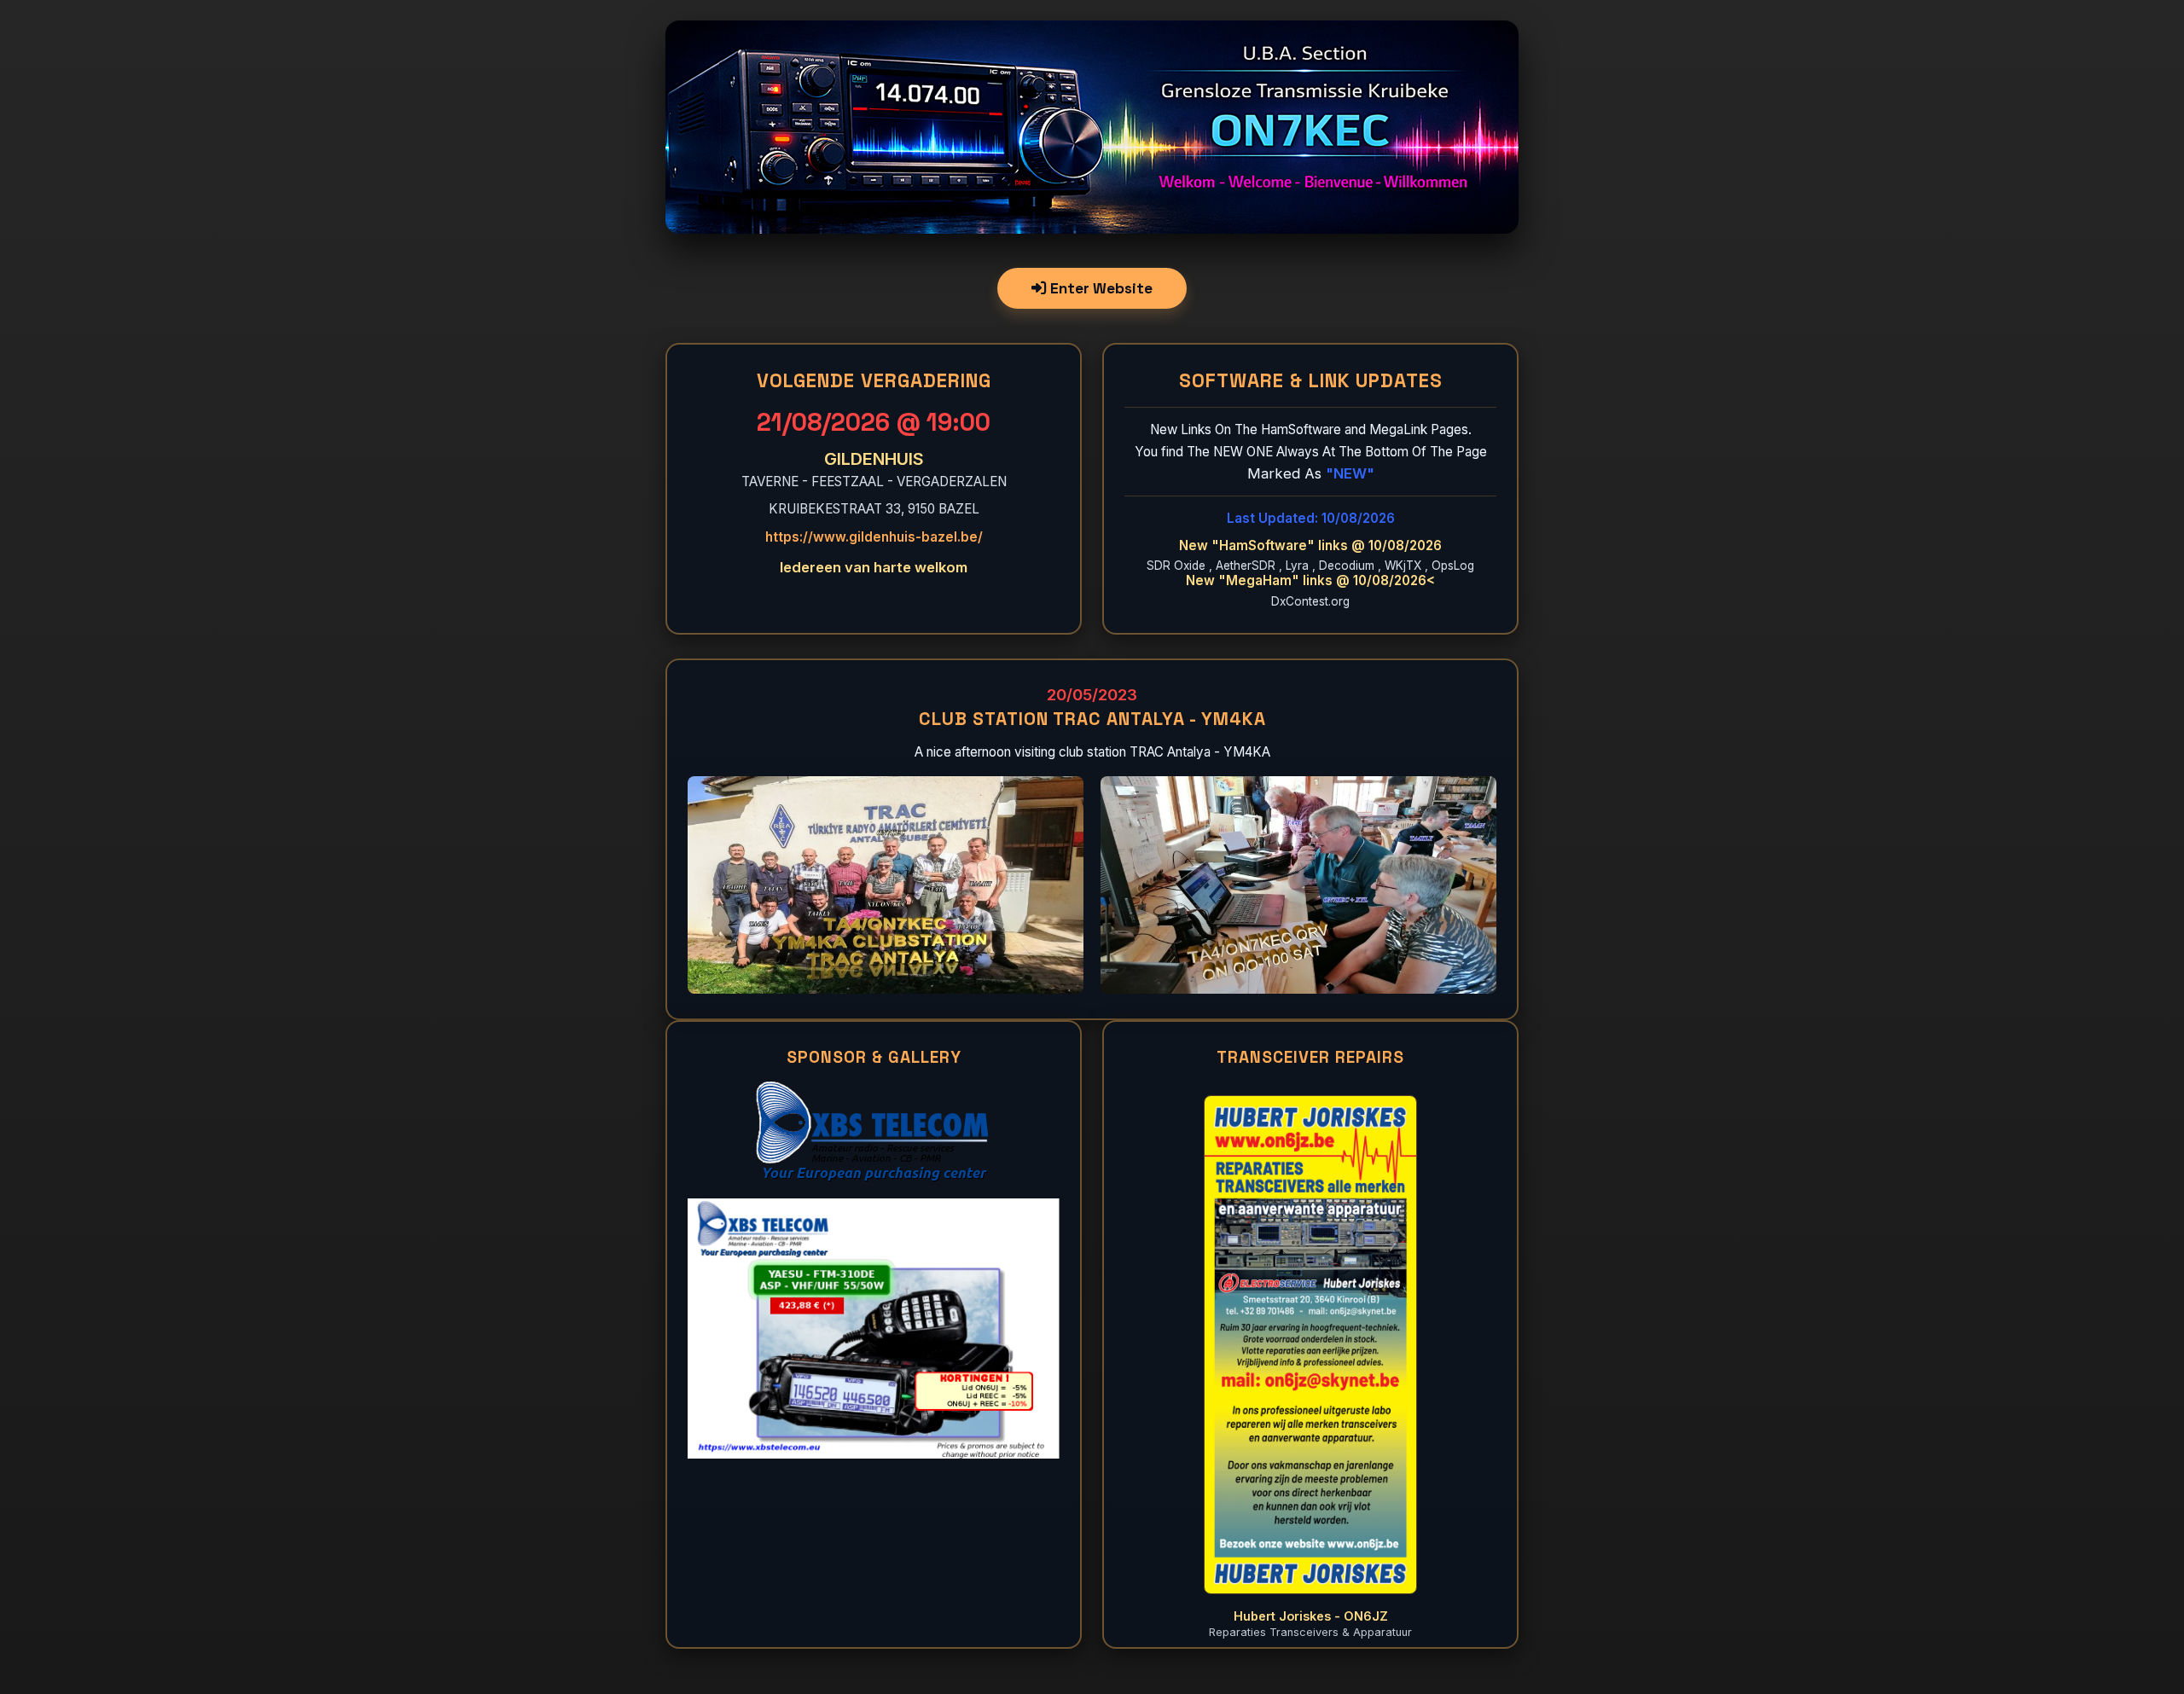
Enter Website (1100, 288)
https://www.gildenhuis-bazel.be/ (874, 537)
